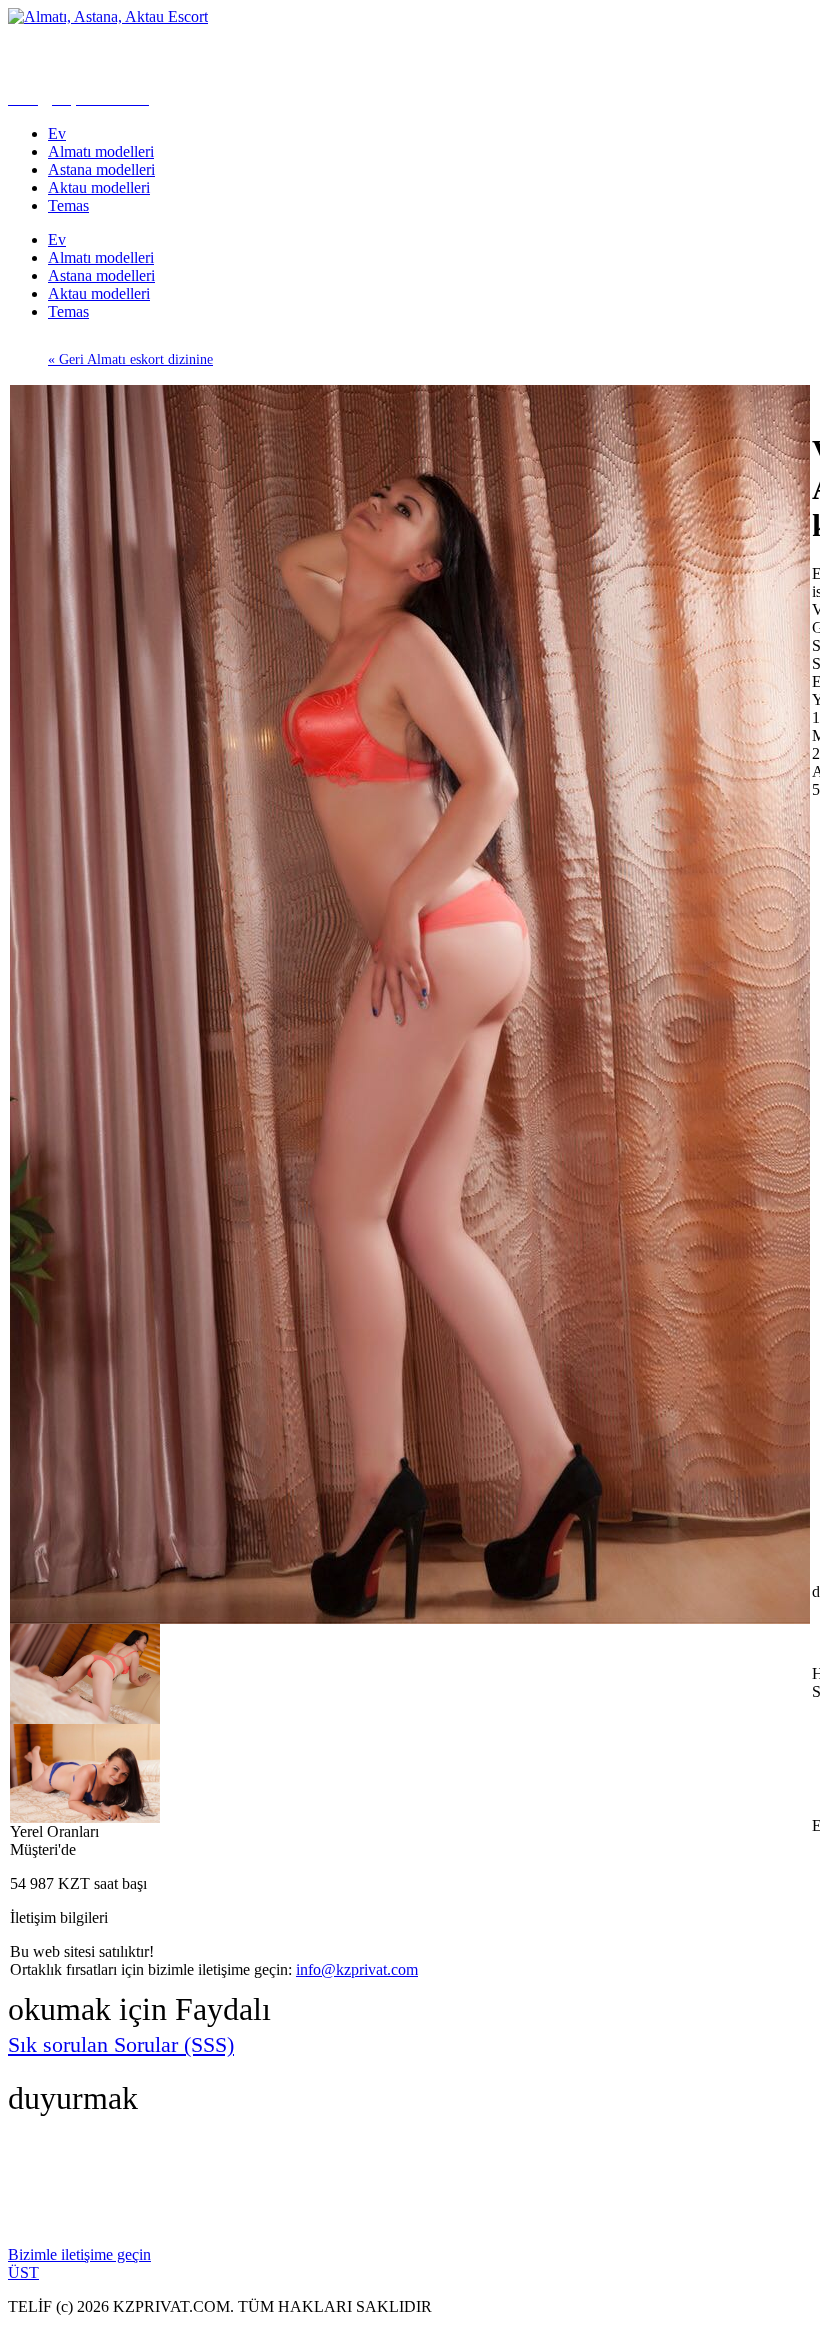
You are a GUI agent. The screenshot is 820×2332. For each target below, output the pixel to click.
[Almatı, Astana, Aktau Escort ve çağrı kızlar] (108, 16)
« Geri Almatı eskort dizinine (130, 359)
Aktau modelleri (99, 187)
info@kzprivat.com (357, 1969)
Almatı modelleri (101, 151)
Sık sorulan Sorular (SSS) (121, 2044)
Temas (68, 205)
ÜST (23, 2272)
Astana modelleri (101, 169)
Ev (57, 133)
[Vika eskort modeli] (410, 1618)
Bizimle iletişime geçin (79, 2254)
